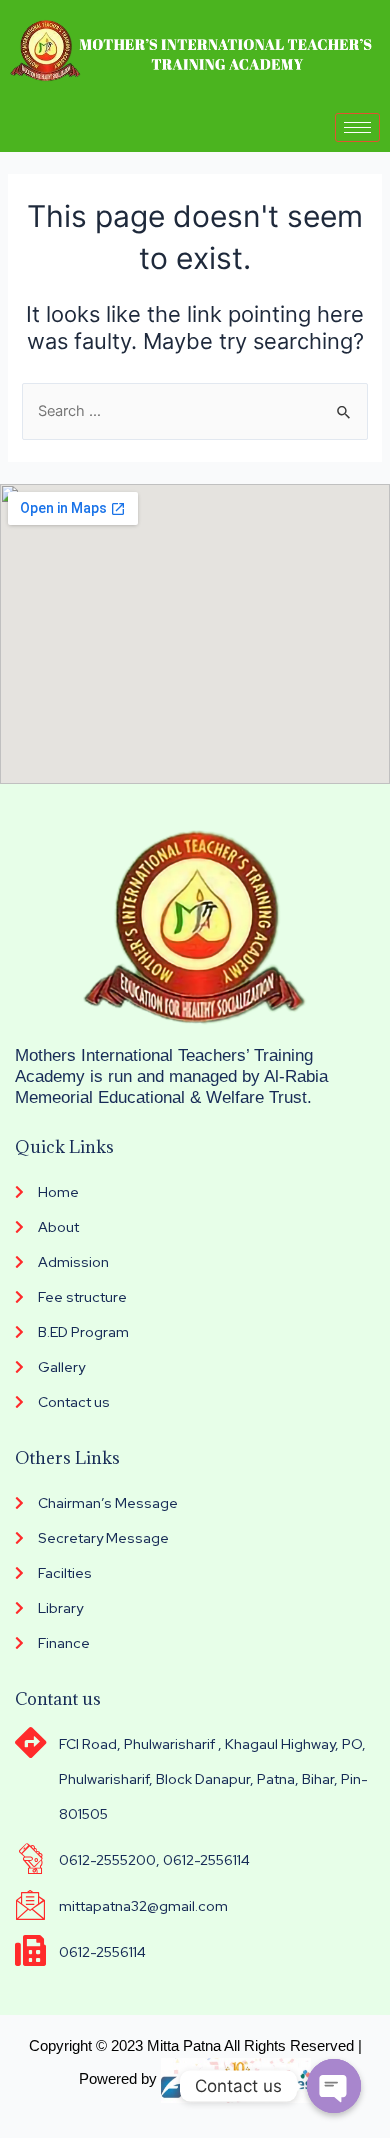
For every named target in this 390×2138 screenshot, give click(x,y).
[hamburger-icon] (357, 127)
